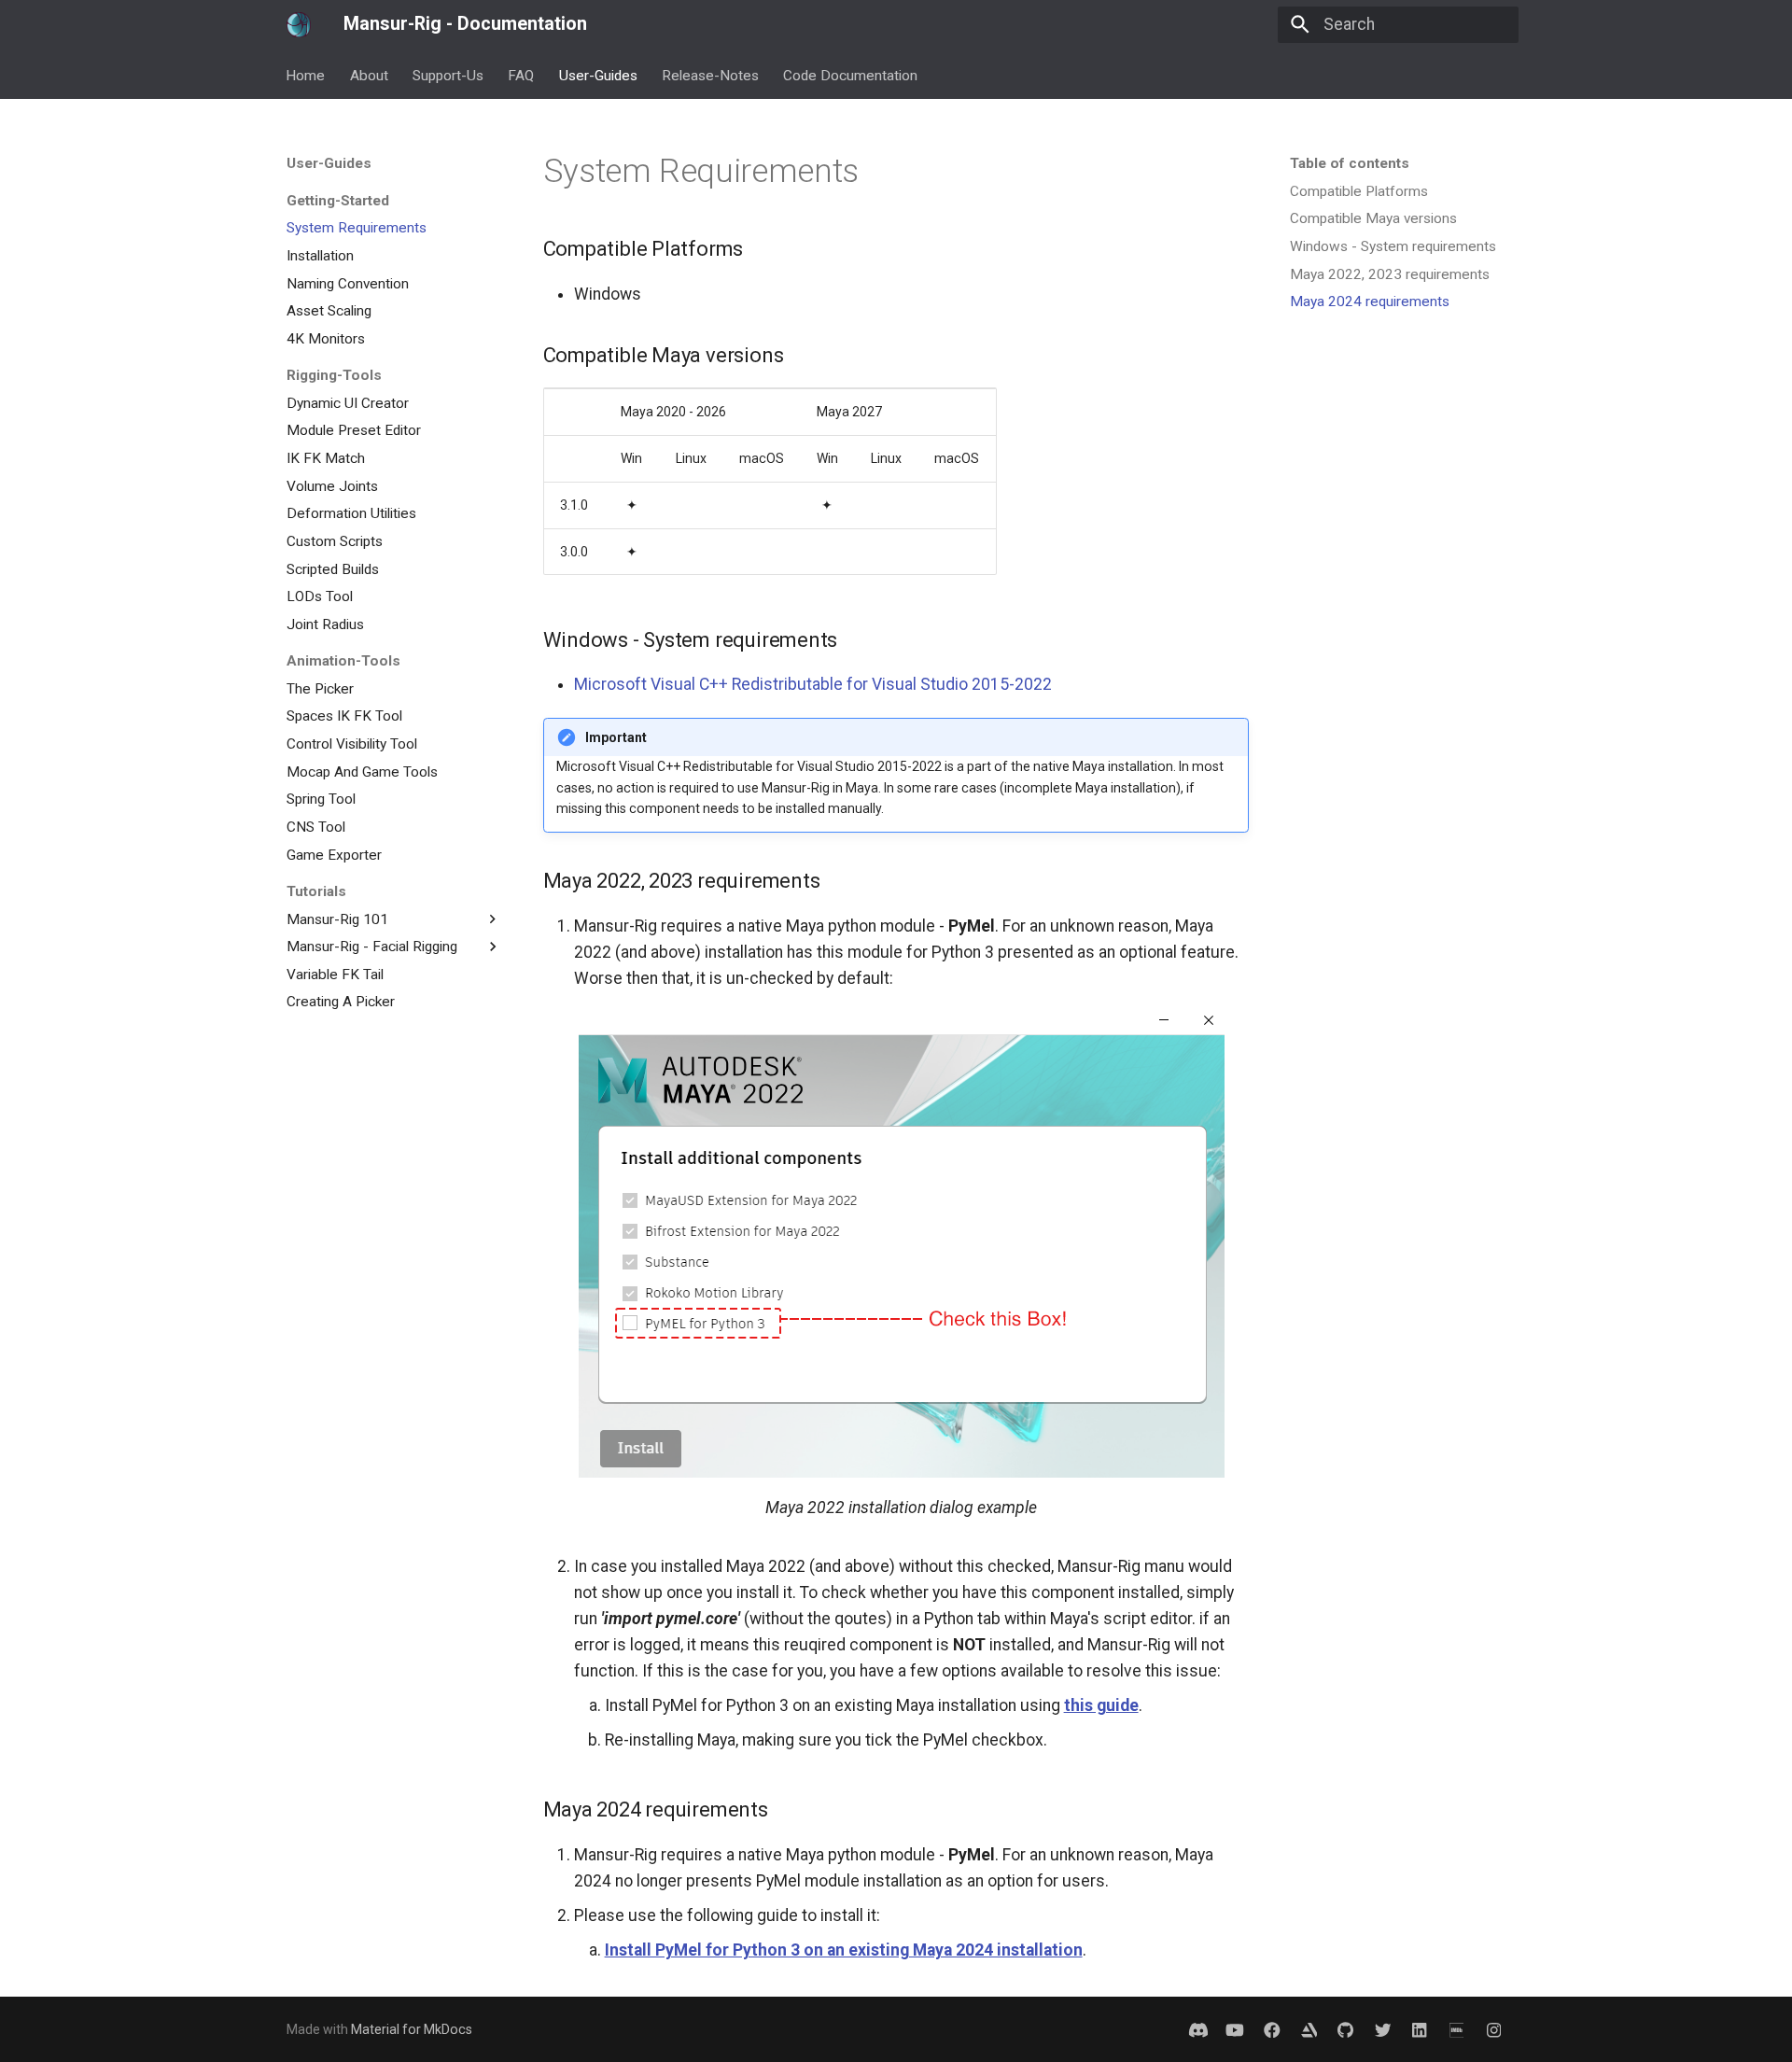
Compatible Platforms (1359, 191)
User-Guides (598, 75)
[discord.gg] (1198, 2029)
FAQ (522, 75)
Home (306, 75)
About (369, 75)
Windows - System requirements (1393, 246)
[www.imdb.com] (1456, 2029)
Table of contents (1350, 163)
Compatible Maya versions (1373, 218)
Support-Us (448, 75)
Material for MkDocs (412, 2029)
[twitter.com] (1383, 2029)
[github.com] (1345, 2029)
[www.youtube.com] (1235, 2029)
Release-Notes (710, 75)
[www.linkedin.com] (1309, 2029)
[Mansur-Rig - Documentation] (299, 24)
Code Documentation (851, 75)
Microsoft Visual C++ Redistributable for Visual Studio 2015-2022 (813, 684)
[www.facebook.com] (1272, 2029)
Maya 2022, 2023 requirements (1390, 274)
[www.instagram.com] (1494, 2029)
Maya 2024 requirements (1370, 302)
